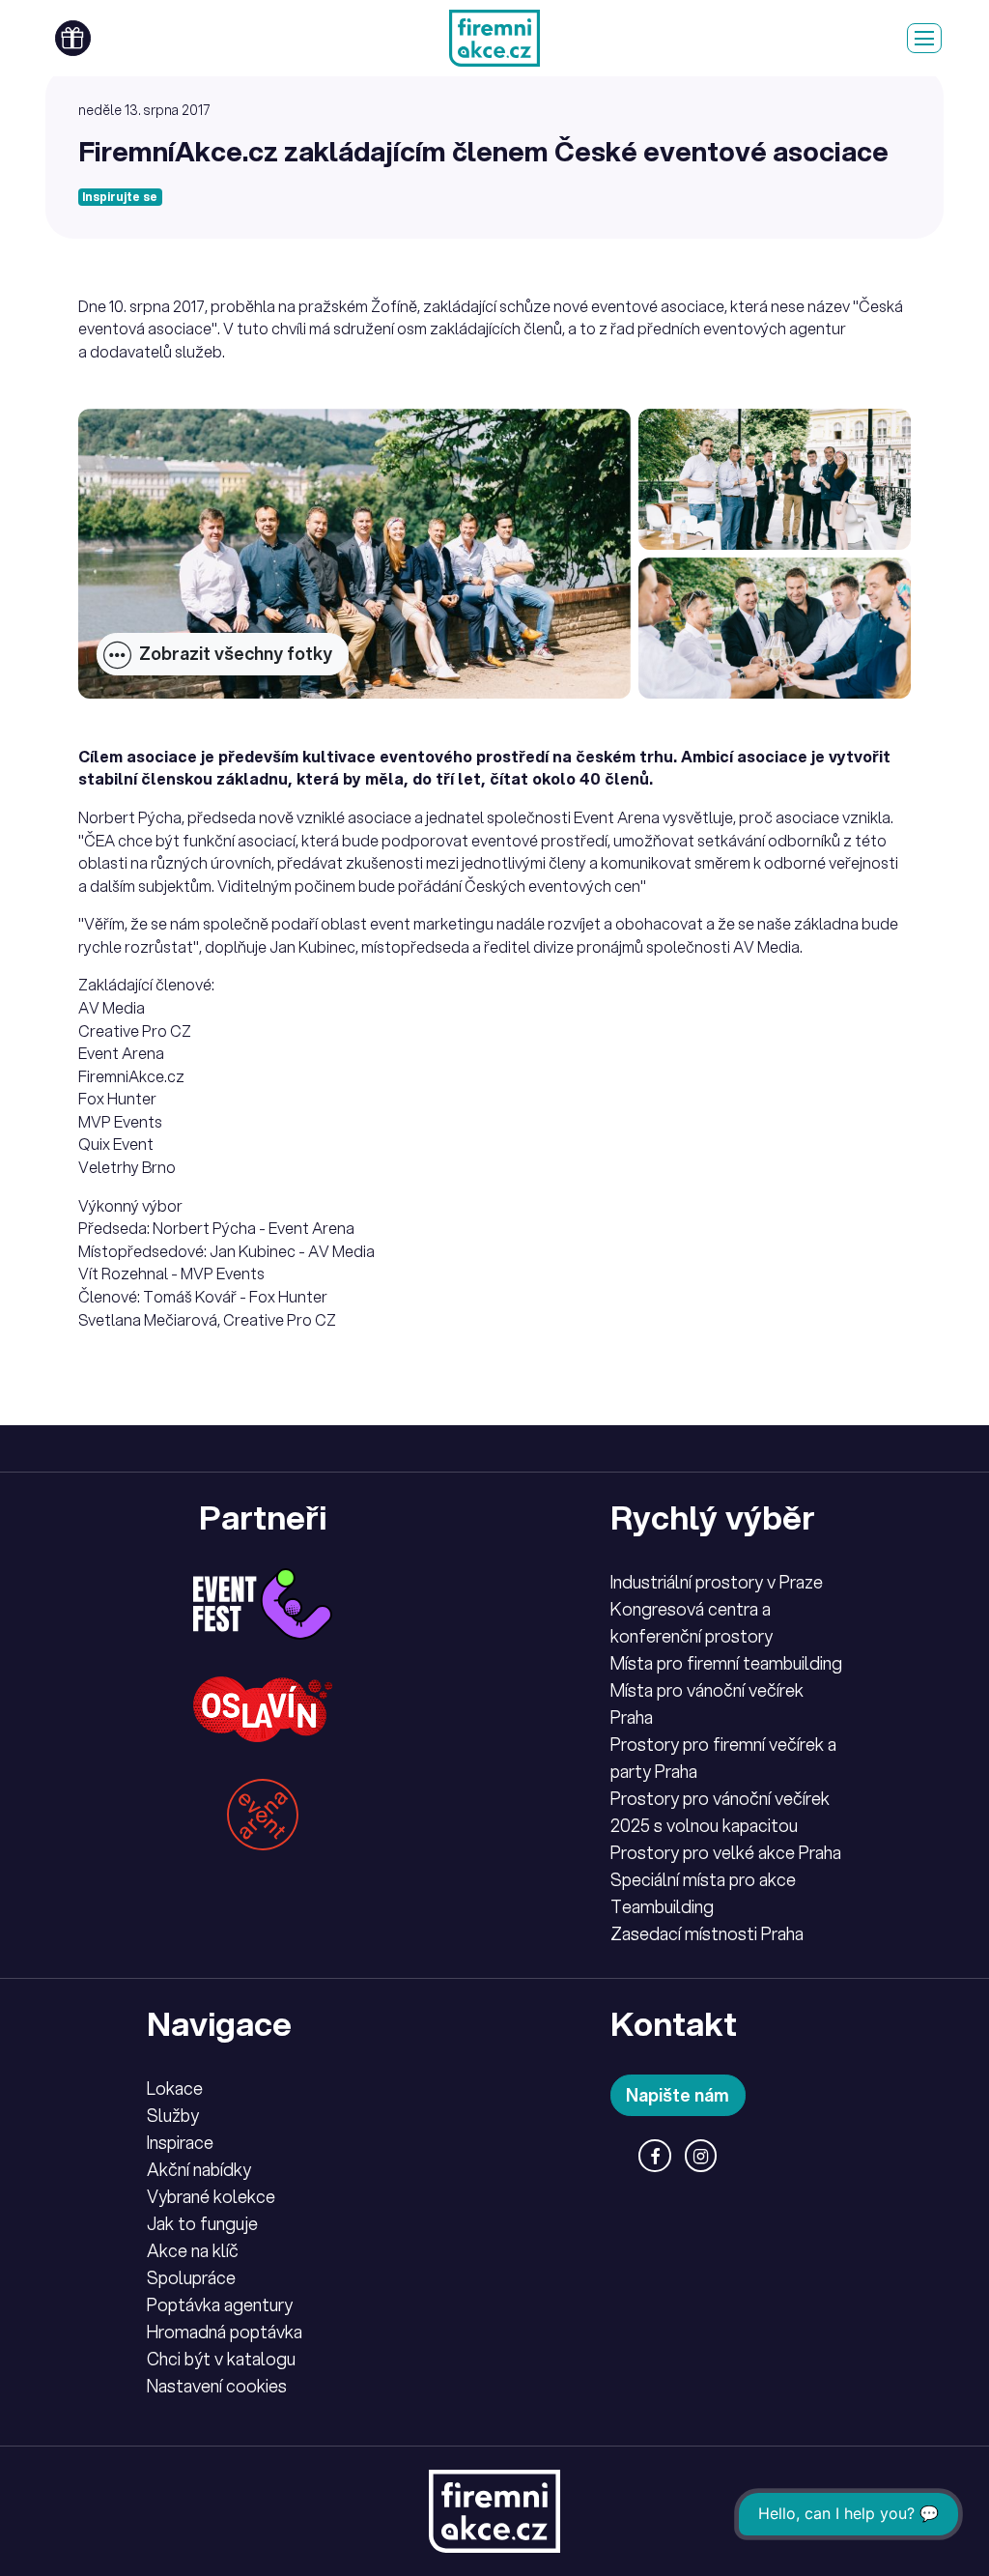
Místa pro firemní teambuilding (726, 1663)
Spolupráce (191, 2277)
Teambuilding (662, 1906)
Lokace (175, 2088)
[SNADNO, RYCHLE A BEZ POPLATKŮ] (494, 38)
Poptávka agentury (220, 2304)
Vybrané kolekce (211, 2196)
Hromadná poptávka (225, 2332)
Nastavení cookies (217, 2386)
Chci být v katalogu (221, 2359)
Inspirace (180, 2142)
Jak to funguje (202, 2223)
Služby (173, 2115)
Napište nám (678, 2095)
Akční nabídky (199, 2169)
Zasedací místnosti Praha (707, 1933)
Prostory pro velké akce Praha (726, 1852)
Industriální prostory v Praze (717, 1582)
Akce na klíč (193, 2250)
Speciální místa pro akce (703, 1879)
